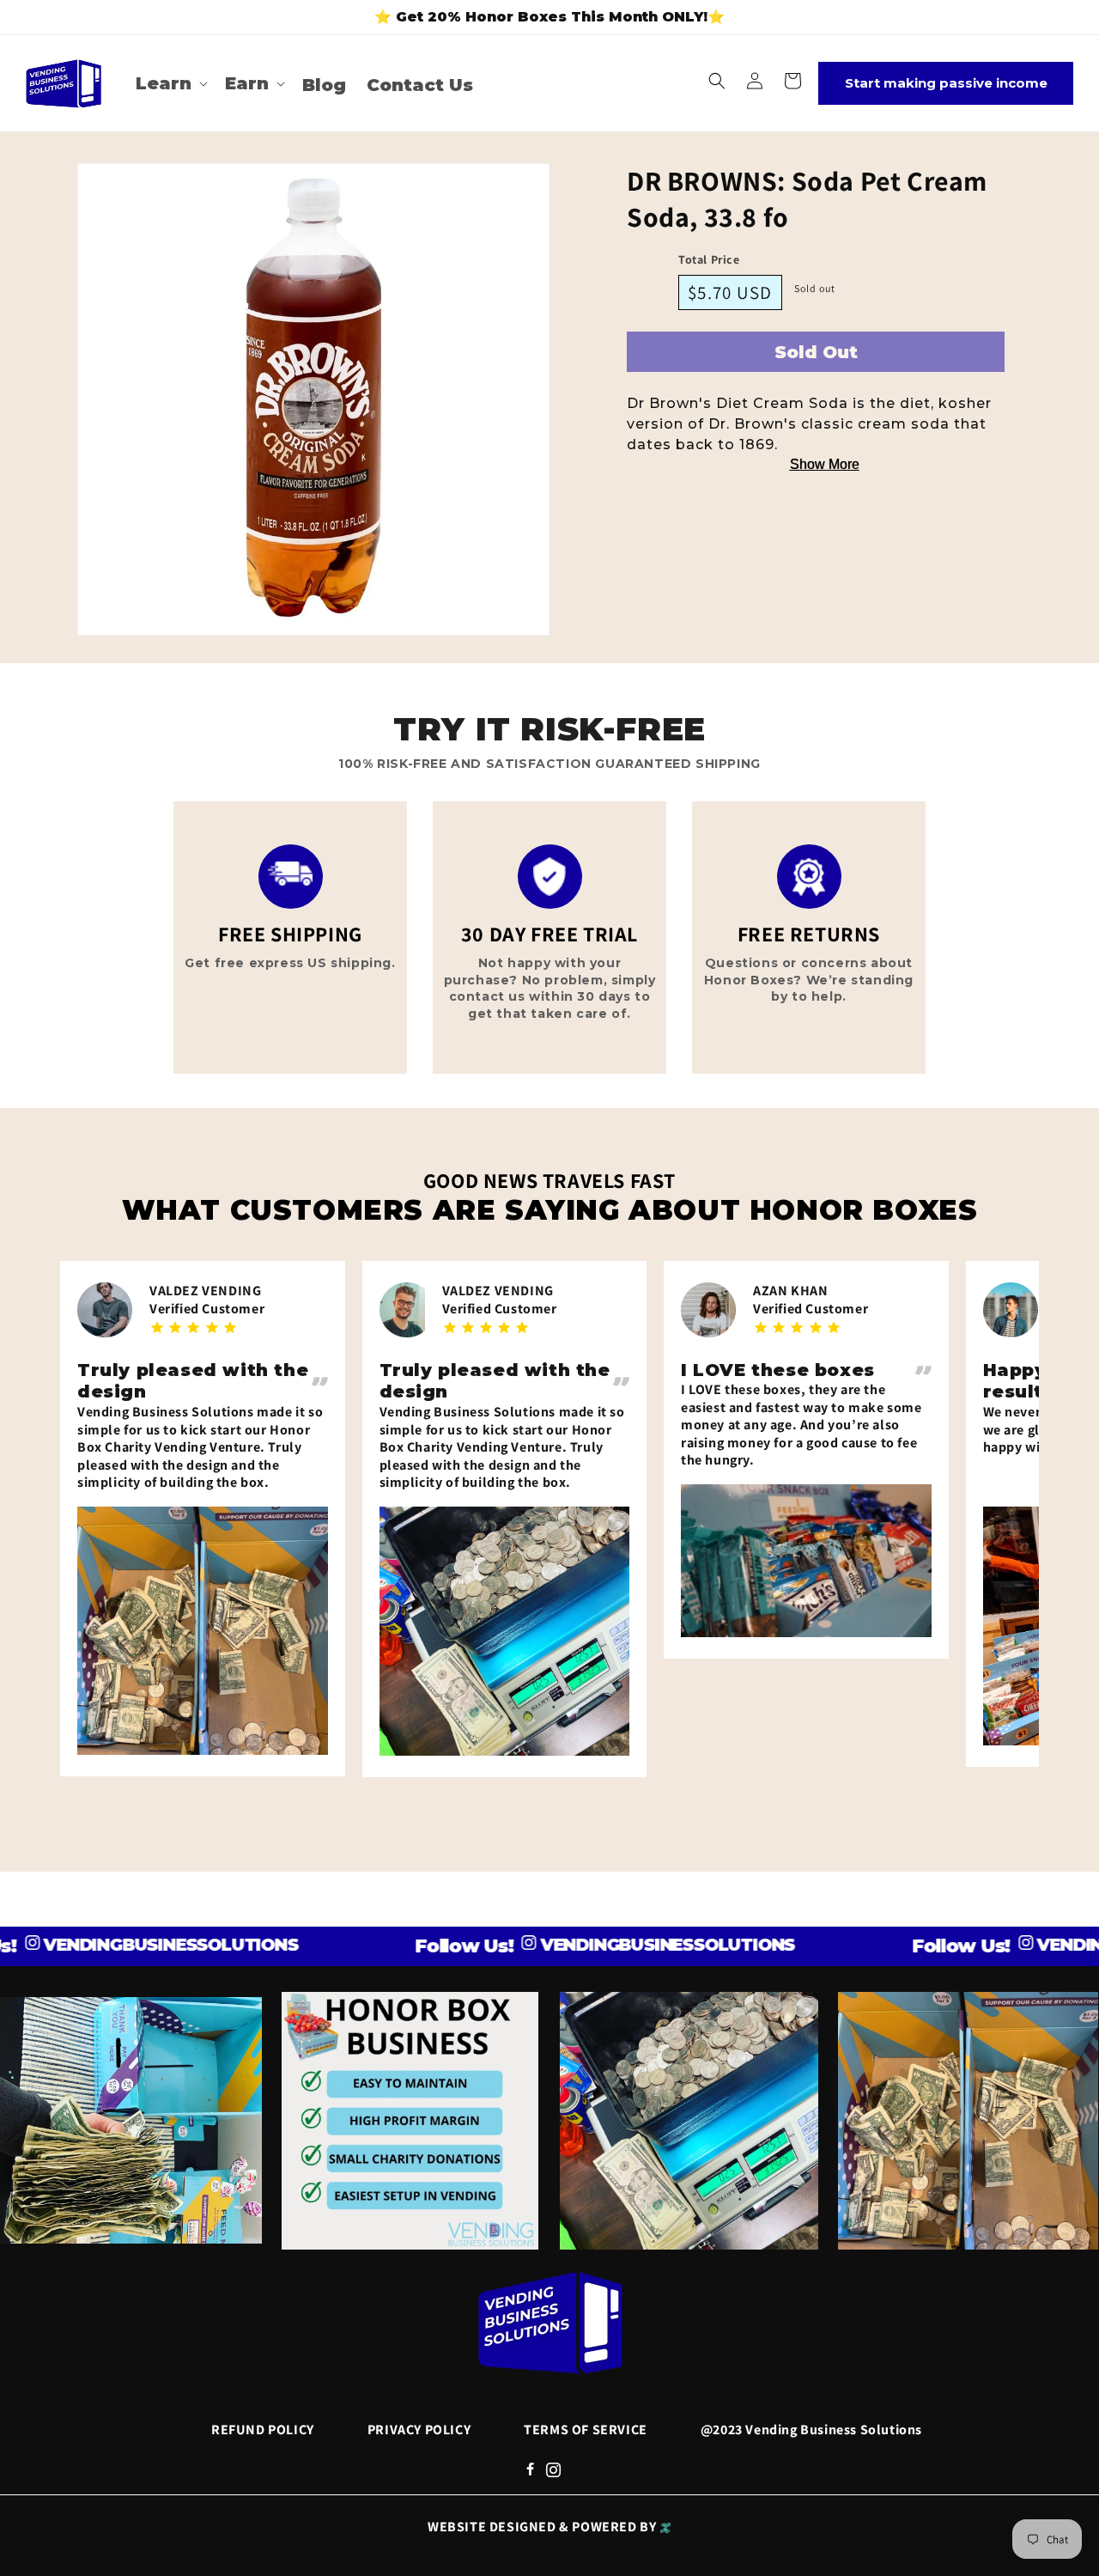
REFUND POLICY (263, 2430)
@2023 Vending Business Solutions (811, 2430)
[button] (170, 83)
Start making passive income (946, 83)
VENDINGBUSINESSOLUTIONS (613, 1945)
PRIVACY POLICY (419, 2430)
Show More (825, 464)
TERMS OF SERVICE (586, 2430)
